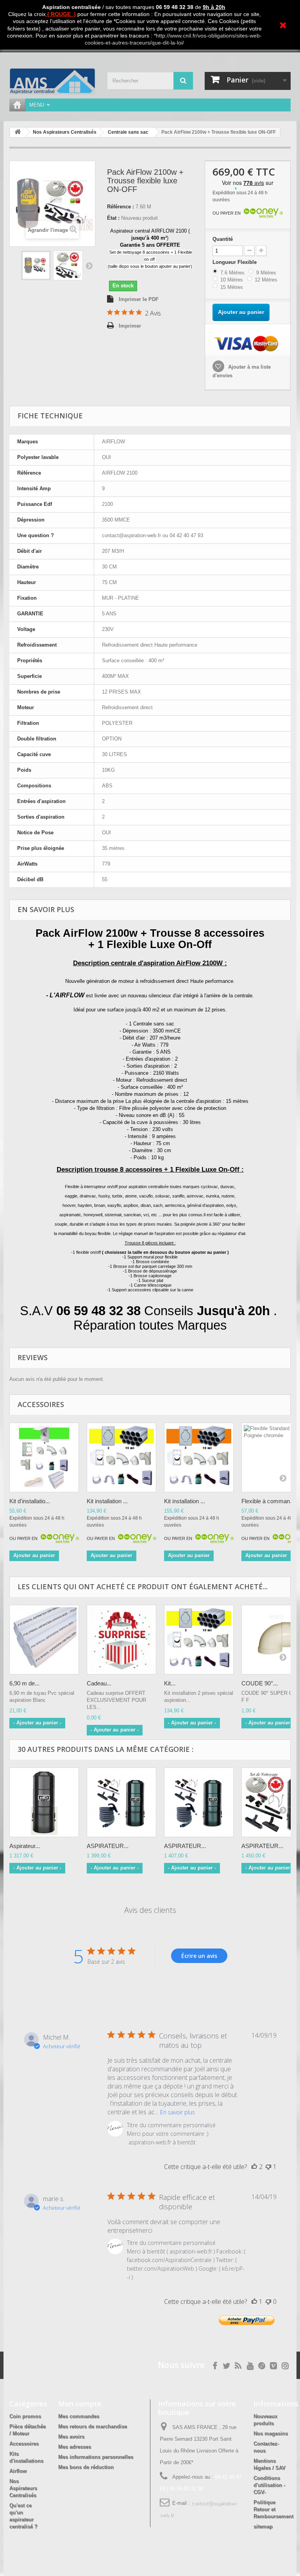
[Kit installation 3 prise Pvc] (199, 1457)
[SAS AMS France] (52, 81)
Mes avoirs (71, 2437)
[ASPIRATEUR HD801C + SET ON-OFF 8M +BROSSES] (121, 1802)
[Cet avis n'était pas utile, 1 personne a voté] (268, 2167)
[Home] (17, 105)
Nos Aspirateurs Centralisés (23, 2488)
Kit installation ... (107, 1501)
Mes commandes (79, 2416)
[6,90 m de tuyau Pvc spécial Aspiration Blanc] (44, 1640)
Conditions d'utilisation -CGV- (269, 2485)
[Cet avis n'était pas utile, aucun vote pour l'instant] (268, 2302)
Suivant (89, 265)
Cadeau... (99, 1683)
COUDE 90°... (260, 1683)
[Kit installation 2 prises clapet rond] (199, 1640)
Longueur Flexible (236, 262)
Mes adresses (75, 2447)
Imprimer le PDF (139, 299)
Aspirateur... (25, 1846)
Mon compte (80, 2404)
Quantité (223, 239)
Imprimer (130, 326)
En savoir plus (178, 2112)
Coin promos (25, 2416)
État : (113, 218)
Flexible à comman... (268, 1501)
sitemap (263, 2527)
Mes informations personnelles (96, 2457)
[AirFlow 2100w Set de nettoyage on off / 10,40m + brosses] (36, 265)
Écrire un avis (199, 1956)
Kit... (170, 1683)
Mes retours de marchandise (93, 2426)
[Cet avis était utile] (254, 2167)
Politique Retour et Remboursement (273, 2509)
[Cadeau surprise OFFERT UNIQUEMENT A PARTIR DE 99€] (121, 1640)
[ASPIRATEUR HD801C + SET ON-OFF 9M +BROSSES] (199, 1802)
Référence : (121, 207)
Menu (37, 105)
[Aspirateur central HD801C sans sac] (44, 1802)
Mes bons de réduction (86, 2467)
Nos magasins (271, 2433)
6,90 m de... (24, 1683)
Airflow (18, 2471)
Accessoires (24, 2444)
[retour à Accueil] (18, 132)
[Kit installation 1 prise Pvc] (44, 1457)
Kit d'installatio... (30, 1501)
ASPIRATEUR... (108, 1846)
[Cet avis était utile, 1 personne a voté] (254, 2302)
